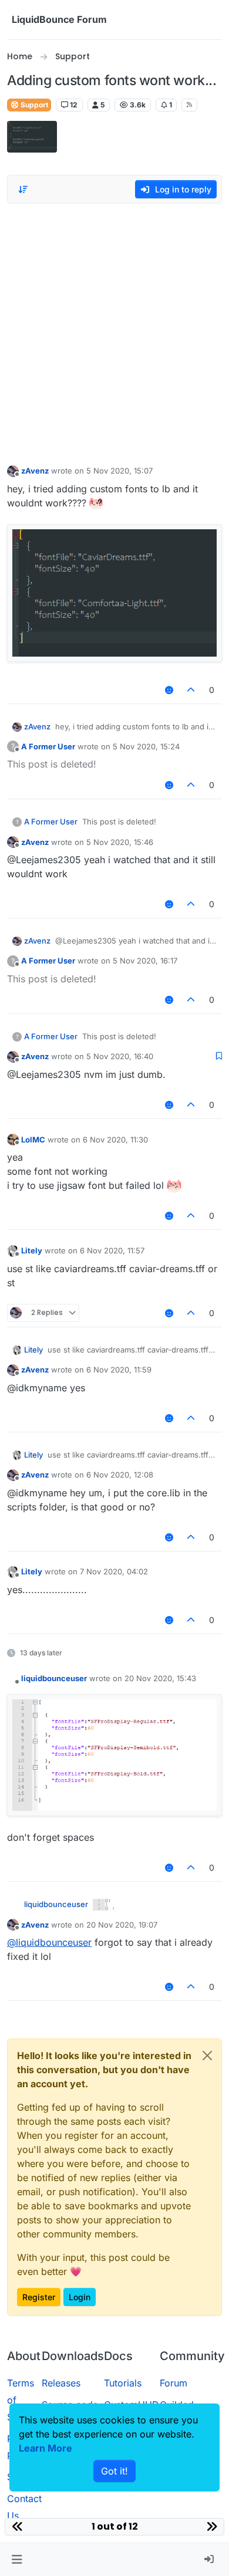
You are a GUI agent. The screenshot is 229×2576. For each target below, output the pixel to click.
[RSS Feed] (189, 105)
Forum (174, 2383)
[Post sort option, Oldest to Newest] (23, 190)
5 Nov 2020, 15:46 (120, 842)
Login (80, 2297)
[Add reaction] (169, 690)
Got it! (114, 2471)
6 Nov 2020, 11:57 (112, 1250)
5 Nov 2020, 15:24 (146, 746)
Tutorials (123, 2383)
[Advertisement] (114, 331)
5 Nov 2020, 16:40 (120, 1056)
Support (33, 105)
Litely (32, 1250)
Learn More (46, 2448)
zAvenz (35, 471)
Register (39, 2297)
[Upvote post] (191, 690)
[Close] (207, 2056)
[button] (17, 2560)
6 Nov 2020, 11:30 (115, 1140)
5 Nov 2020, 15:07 (119, 471)
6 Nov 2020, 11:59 (119, 1370)
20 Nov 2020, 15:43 (160, 1678)
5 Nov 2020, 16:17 (145, 961)
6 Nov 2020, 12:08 (120, 1475)
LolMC (33, 1140)
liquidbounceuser (54, 1678)
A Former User (48, 746)
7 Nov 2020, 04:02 (114, 1571)
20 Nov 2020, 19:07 (122, 1925)
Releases (61, 2383)
